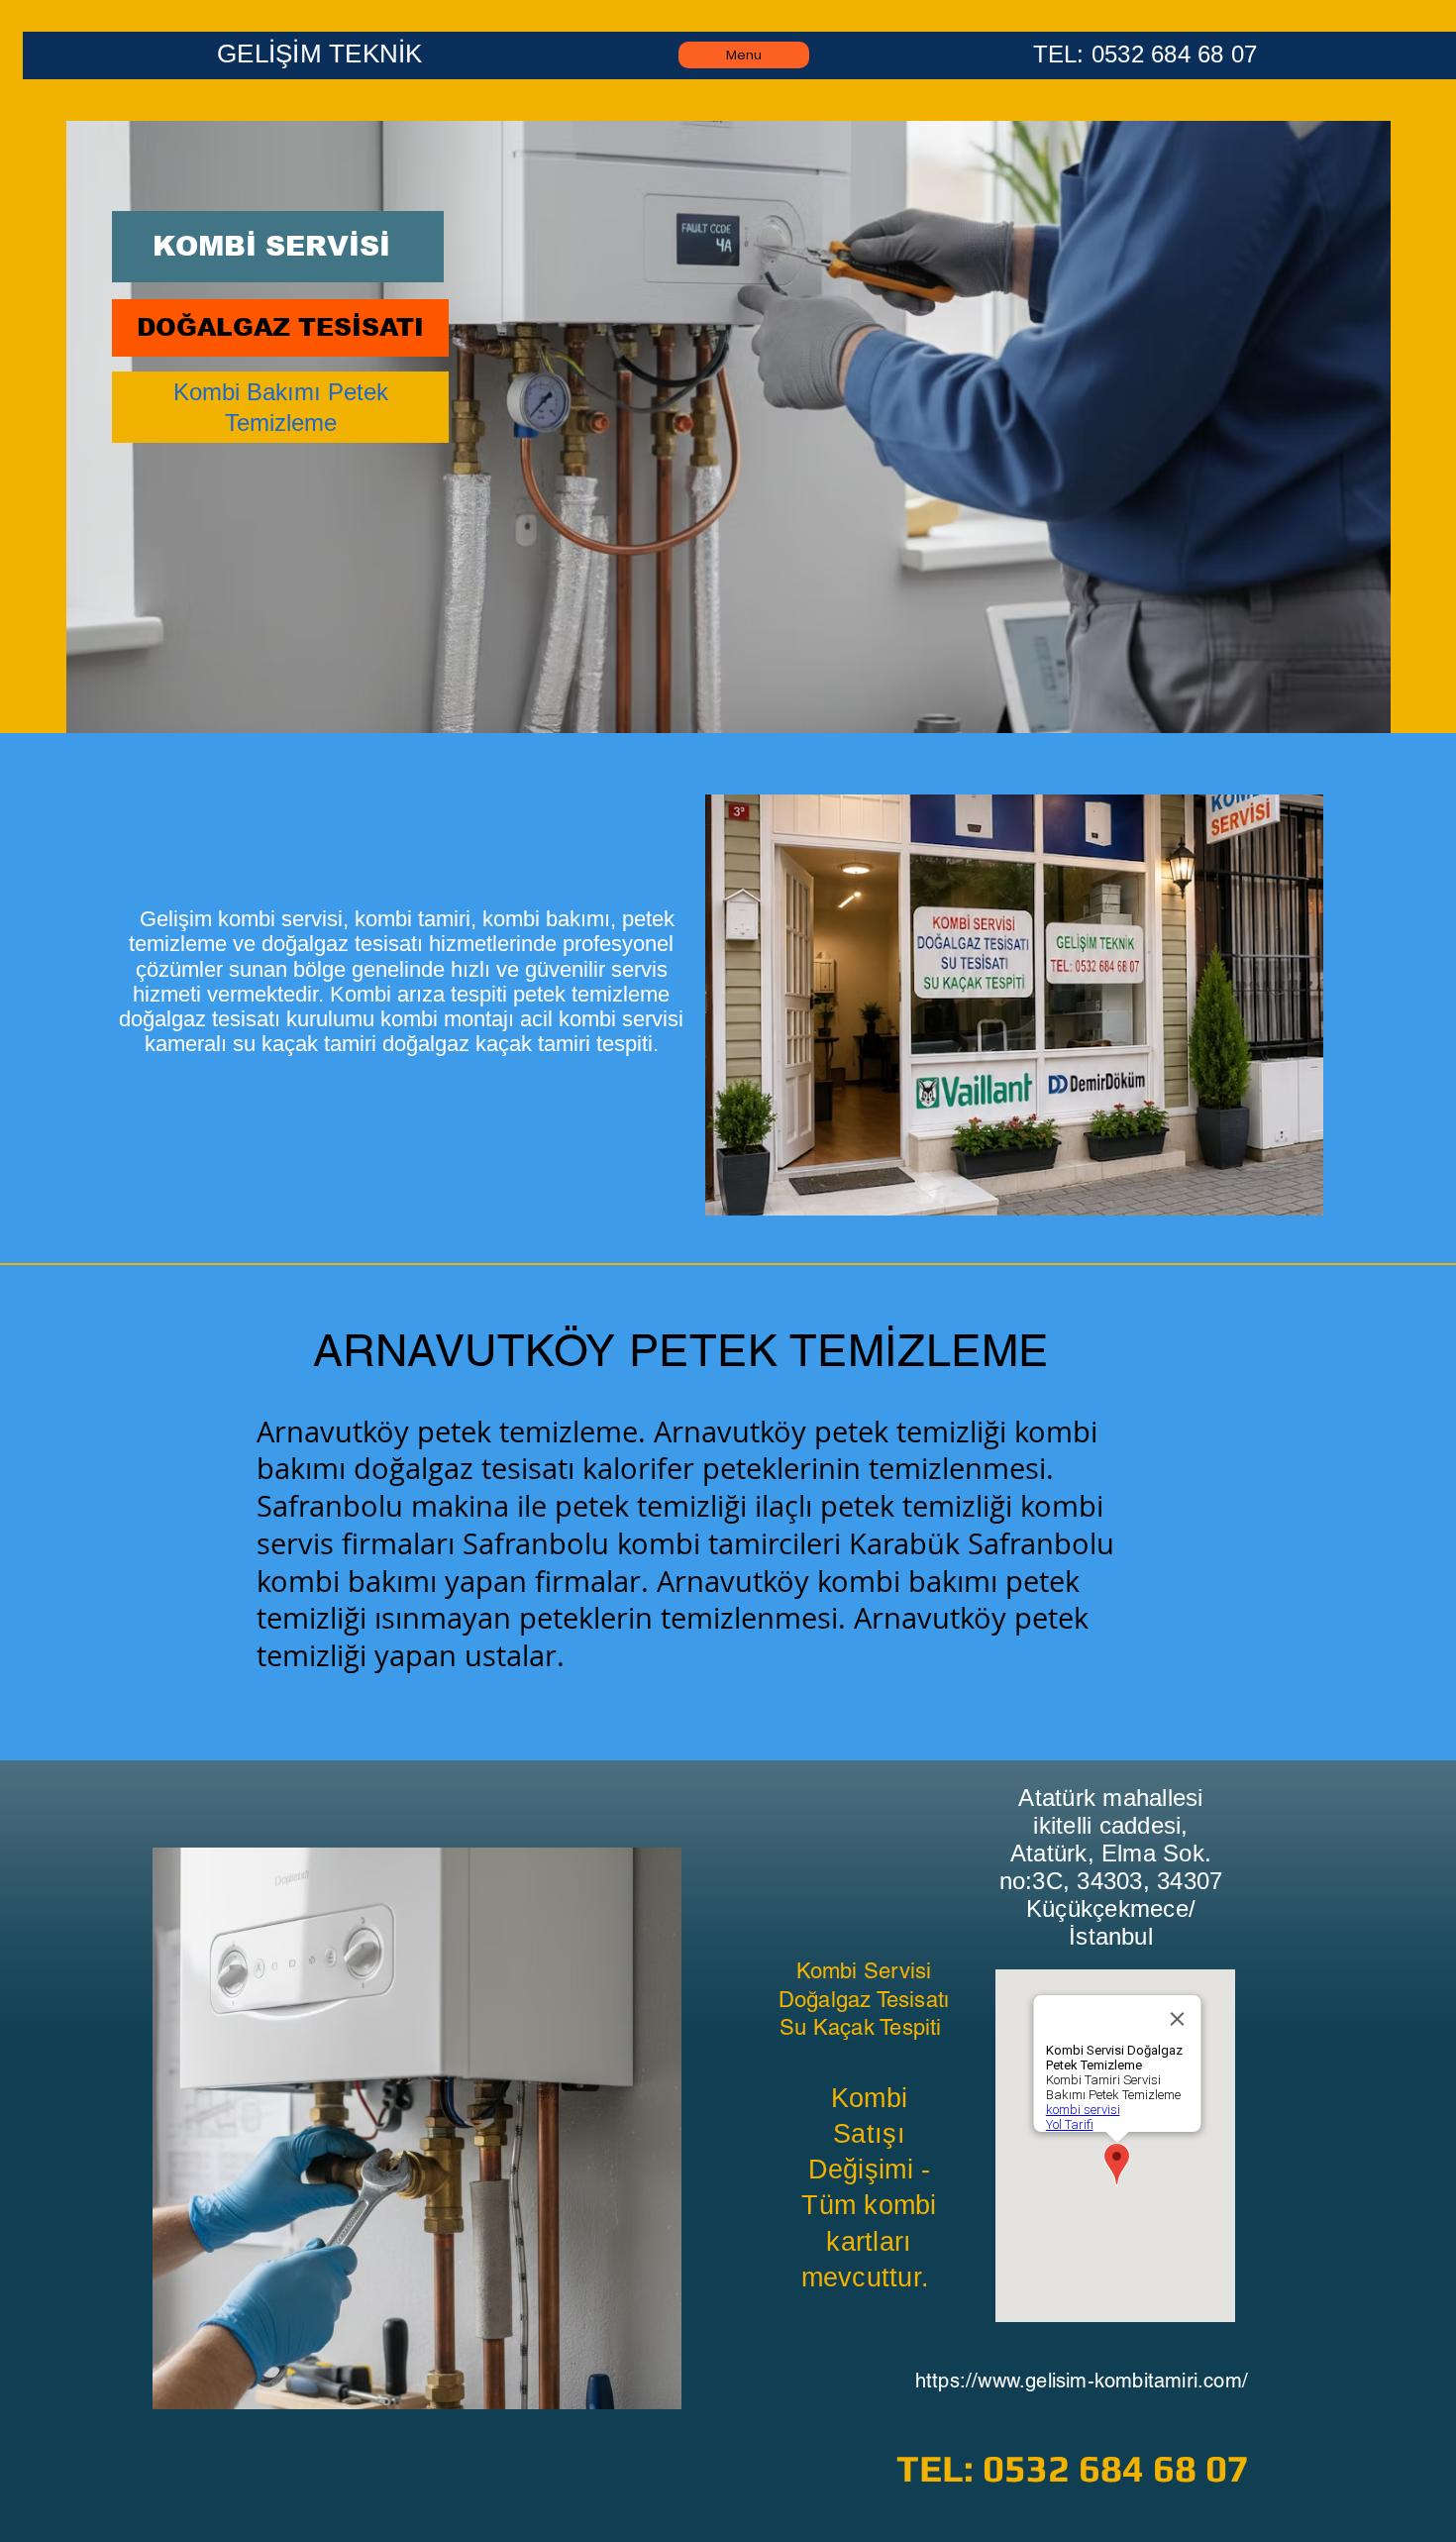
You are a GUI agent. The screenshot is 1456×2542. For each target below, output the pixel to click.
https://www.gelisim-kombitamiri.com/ (1082, 2381)
